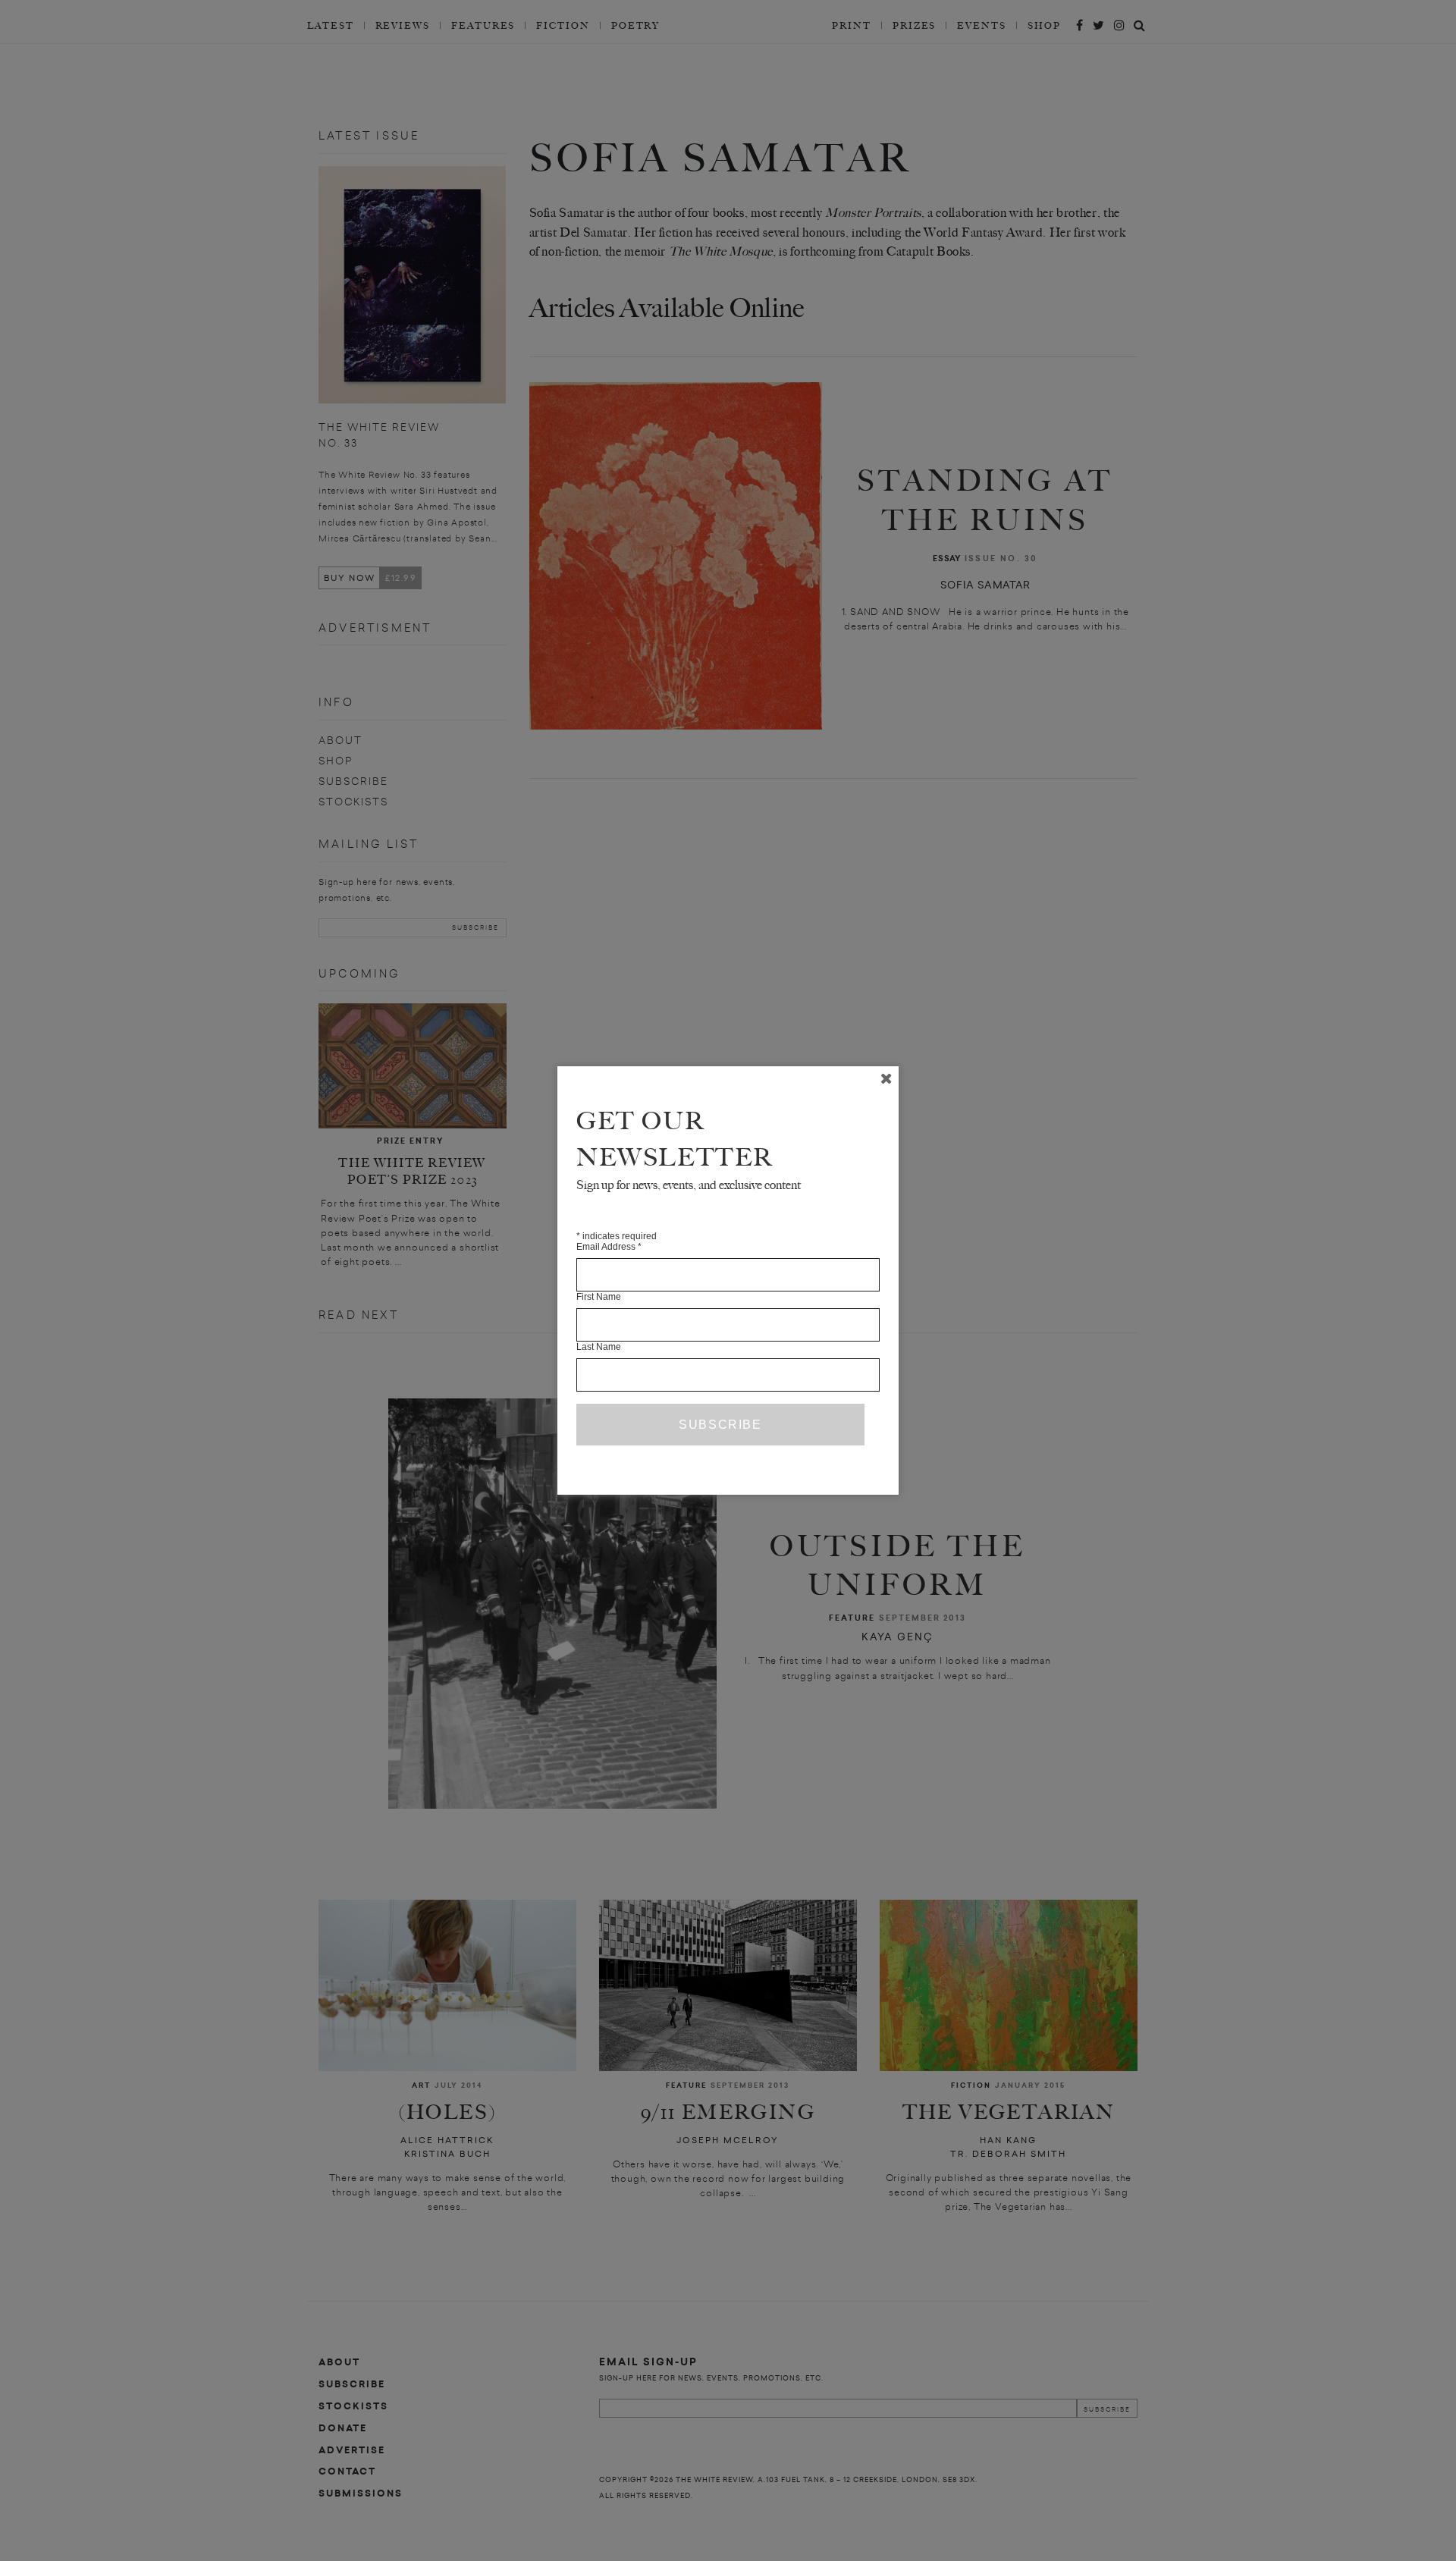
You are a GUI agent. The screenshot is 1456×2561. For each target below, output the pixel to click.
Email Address (609, 1247)
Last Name (599, 1347)
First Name (599, 1297)
